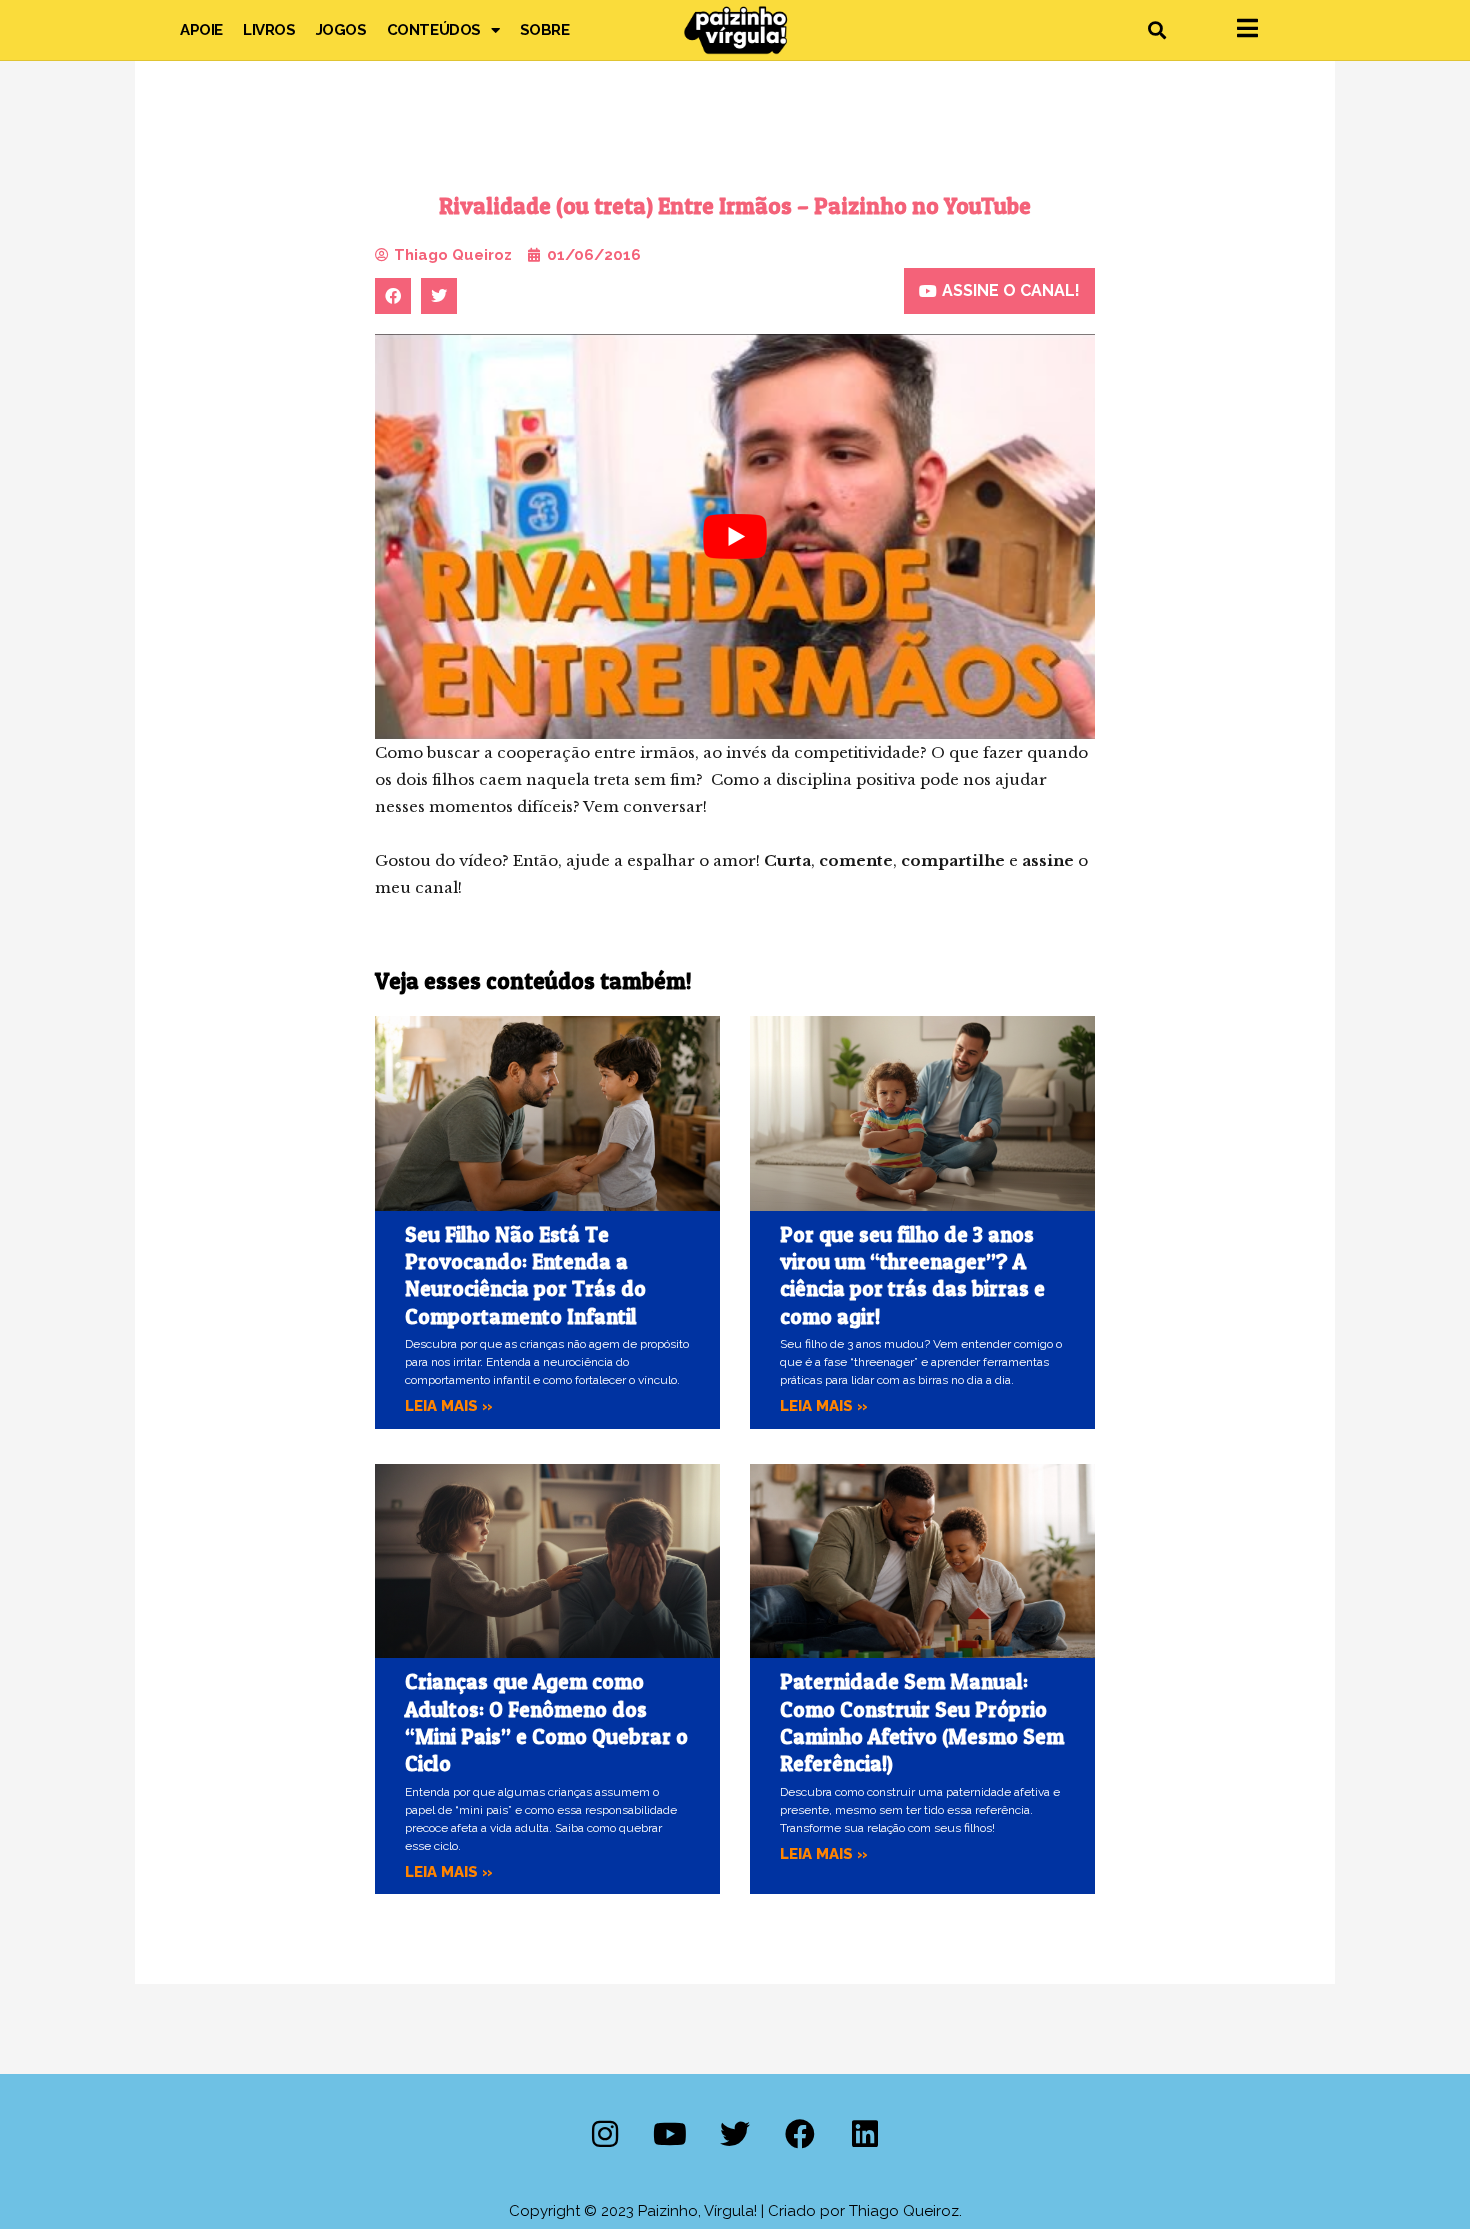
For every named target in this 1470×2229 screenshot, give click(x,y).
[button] (1156, 30)
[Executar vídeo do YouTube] (735, 536)
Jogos (341, 30)
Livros (269, 30)
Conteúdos (434, 30)
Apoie (201, 30)
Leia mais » (449, 1406)
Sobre (545, 30)
